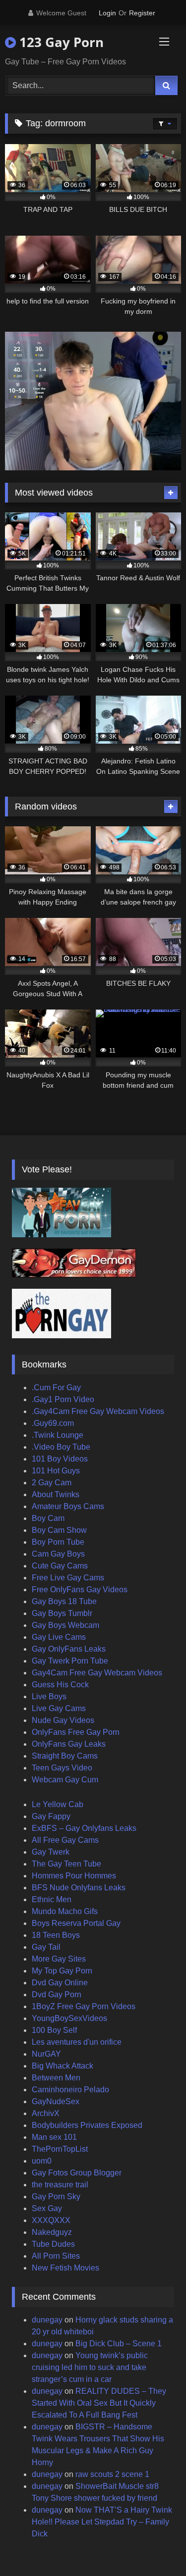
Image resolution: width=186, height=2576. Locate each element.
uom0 (42, 2161)
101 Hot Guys (56, 1471)
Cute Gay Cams (60, 1566)
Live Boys (49, 1696)
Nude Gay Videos (63, 1720)
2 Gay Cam (52, 1483)
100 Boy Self (54, 2030)
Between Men (56, 2078)
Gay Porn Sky (56, 2197)
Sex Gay (47, 2208)
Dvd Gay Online (60, 1983)
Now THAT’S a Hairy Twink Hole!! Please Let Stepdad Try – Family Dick (102, 2522)
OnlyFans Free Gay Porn (76, 1732)
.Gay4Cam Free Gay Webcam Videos (98, 1411)
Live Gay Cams (59, 1708)
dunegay (47, 2320)
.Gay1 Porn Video (63, 1399)
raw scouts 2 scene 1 (112, 2474)
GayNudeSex (56, 2101)
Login (107, 13)
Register (142, 13)
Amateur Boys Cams (68, 1506)
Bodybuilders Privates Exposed (87, 2125)
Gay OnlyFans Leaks (69, 1649)
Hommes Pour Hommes (74, 1876)
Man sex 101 (54, 2137)
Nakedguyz (52, 2232)
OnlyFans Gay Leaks (69, 1744)
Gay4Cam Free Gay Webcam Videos (97, 1673)
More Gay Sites (59, 1959)
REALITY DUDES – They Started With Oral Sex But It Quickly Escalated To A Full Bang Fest (99, 2403)
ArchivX (46, 2113)
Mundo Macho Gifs (65, 1911)
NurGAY (46, 2054)
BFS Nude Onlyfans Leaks (79, 1888)
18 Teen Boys (56, 1935)
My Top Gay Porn (62, 1971)
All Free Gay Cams (65, 1840)
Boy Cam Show (59, 1530)
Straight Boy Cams (65, 1756)
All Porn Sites (56, 2256)
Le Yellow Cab (58, 1804)
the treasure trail (60, 2185)
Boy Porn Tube (58, 1542)
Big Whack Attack (62, 2066)
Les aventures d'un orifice (77, 2042)
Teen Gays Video (62, 1768)
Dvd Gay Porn (57, 1995)
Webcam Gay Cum (65, 1780)
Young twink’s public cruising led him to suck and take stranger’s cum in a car (90, 2367)
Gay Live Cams (59, 1637)
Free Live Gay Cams (68, 1578)
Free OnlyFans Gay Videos (80, 1590)
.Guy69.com (53, 1423)
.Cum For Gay (56, 1388)
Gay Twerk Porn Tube (70, 1661)
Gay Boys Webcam (65, 1625)
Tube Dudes (53, 2244)
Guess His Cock (60, 1685)
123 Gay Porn (60, 42)
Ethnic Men (52, 1899)
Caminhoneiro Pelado (70, 2090)
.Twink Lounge (58, 1435)
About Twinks (56, 1494)
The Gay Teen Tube (66, 1864)
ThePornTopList (60, 2149)
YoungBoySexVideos (69, 2018)
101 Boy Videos (60, 1459)
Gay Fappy (51, 1816)
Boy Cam (48, 1518)
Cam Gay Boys (58, 1554)
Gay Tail (46, 1947)
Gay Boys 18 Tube (64, 1601)
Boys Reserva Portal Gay (76, 1923)
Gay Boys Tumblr (62, 1613)
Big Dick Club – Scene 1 (119, 2344)
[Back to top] (155, 2547)
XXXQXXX (51, 2220)
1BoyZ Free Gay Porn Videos (84, 2006)
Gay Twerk (51, 1852)
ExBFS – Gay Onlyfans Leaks (84, 1828)
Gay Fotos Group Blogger (77, 2173)
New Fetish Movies (65, 2268)
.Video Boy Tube (61, 1447)
